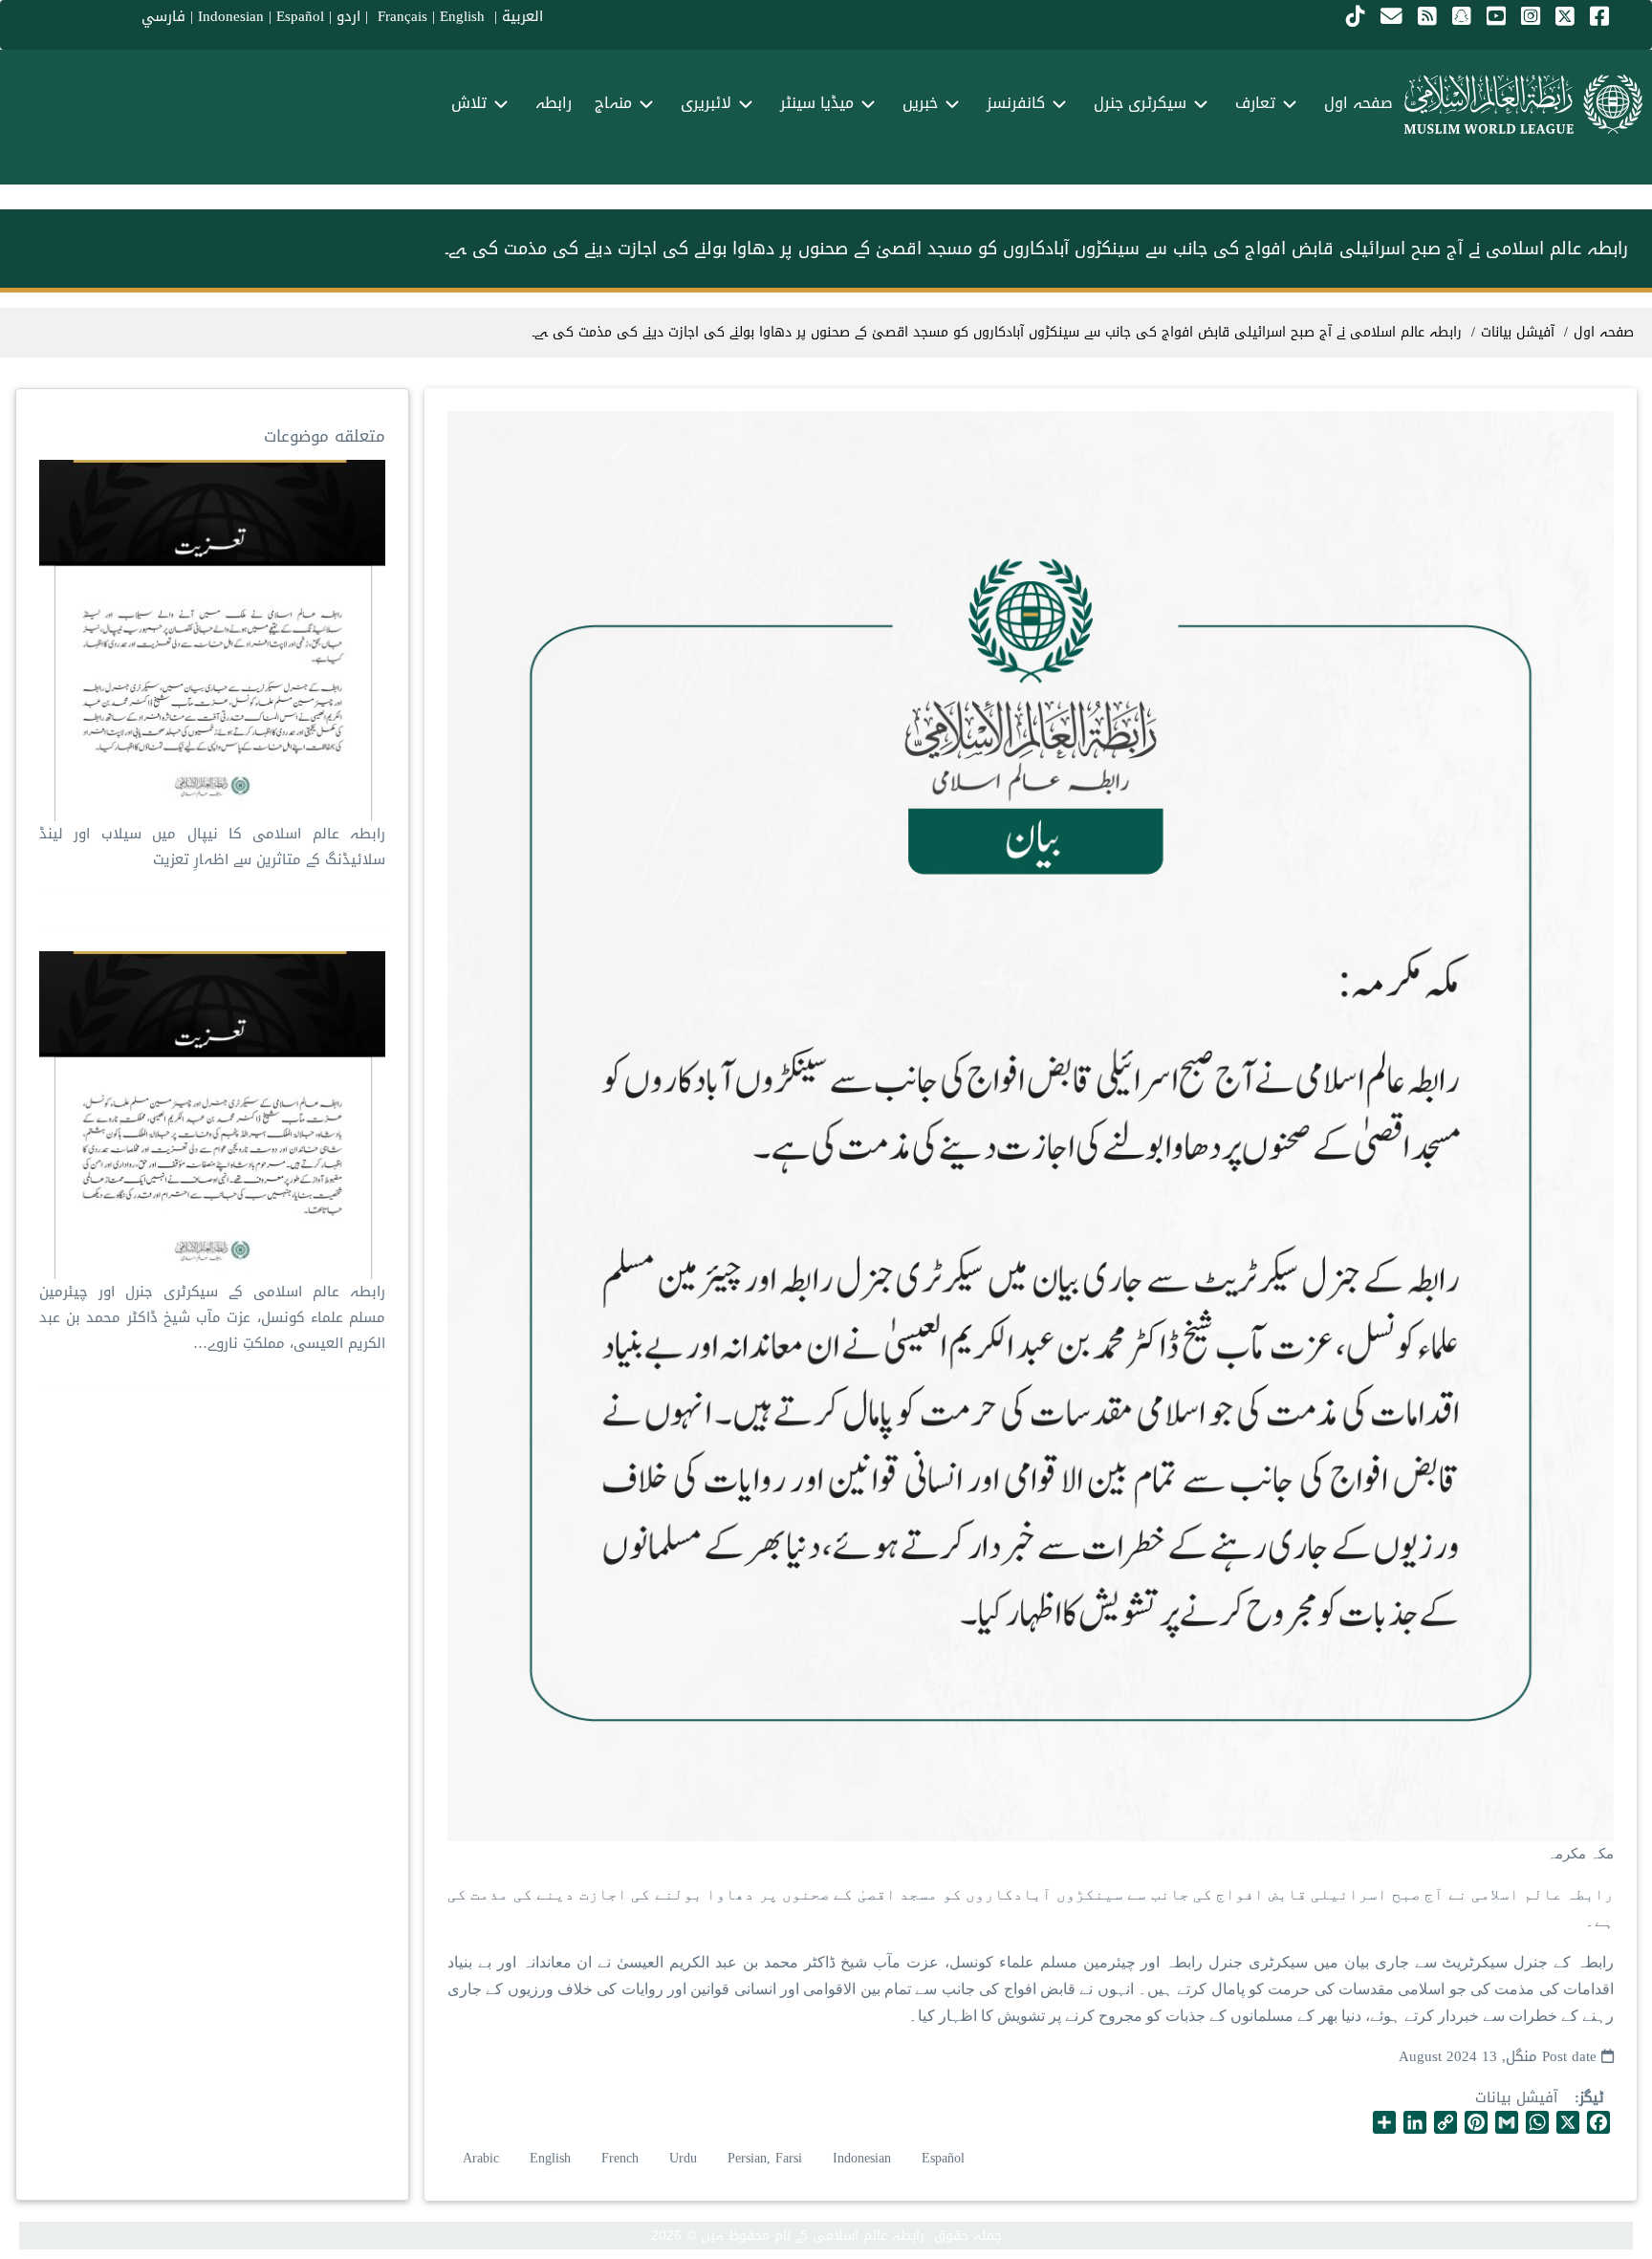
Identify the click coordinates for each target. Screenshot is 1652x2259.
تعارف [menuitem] (1255, 103)
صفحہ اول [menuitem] (1359, 103)
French (620, 2158)
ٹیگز (1592, 2098)
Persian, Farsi (765, 2158)
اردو (348, 16)
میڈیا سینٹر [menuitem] (817, 103)
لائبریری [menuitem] (706, 103)
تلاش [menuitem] (469, 103)
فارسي (163, 16)
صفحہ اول (1604, 332)
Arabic (481, 2158)
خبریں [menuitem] (920, 103)
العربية (522, 16)
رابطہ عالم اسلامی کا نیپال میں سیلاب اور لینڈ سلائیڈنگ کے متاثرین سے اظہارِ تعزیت (212, 847)
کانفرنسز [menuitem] (1016, 103)
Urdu (683, 2158)
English (550, 2158)
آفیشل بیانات (1516, 2097)
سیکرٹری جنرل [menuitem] (1140, 103)
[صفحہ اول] (1523, 104)
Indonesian (231, 16)
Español (300, 16)
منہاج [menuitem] (613, 103)
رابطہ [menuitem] (554, 103)
